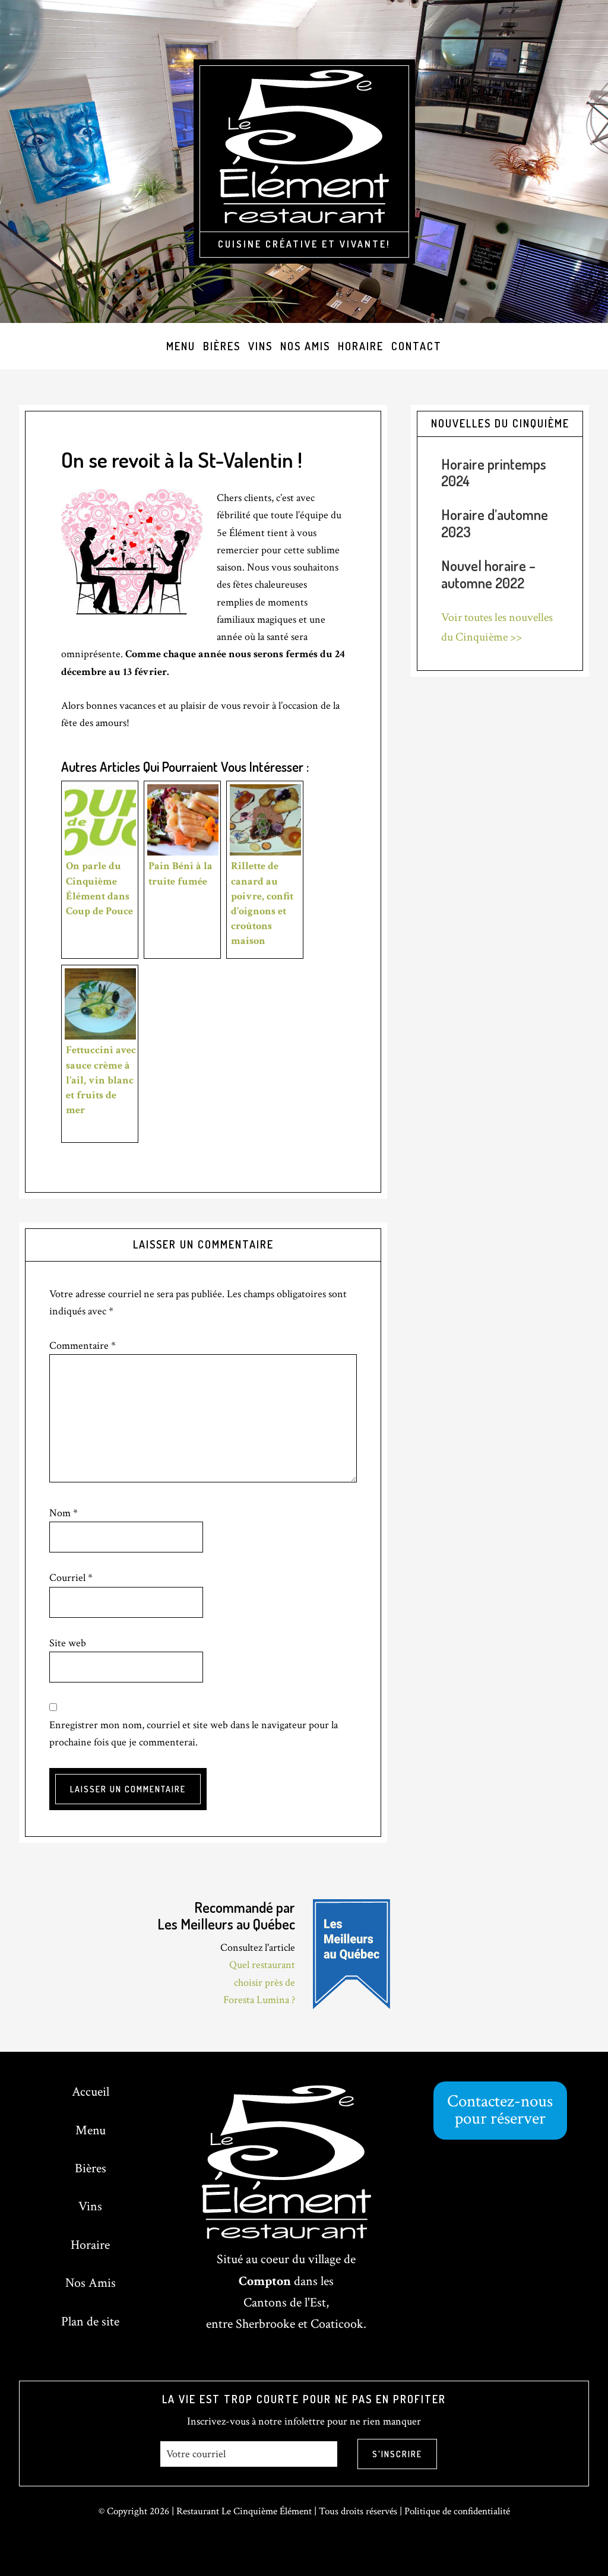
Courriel (71, 1578)
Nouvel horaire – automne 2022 (488, 574)
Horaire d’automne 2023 (495, 523)
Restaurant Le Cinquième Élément (244, 2511)
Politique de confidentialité (457, 2511)
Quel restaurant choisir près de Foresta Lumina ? (259, 1982)
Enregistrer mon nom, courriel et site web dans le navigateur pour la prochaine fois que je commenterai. (194, 1734)
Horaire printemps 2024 (494, 473)
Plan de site (90, 2322)
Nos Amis (91, 2283)
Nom (64, 1513)
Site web (68, 1643)
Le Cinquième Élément (304, 150)
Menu (91, 2130)
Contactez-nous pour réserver (500, 2110)
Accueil (91, 2092)
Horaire (90, 2245)
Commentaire (83, 1346)
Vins (90, 2206)
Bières (91, 2168)
